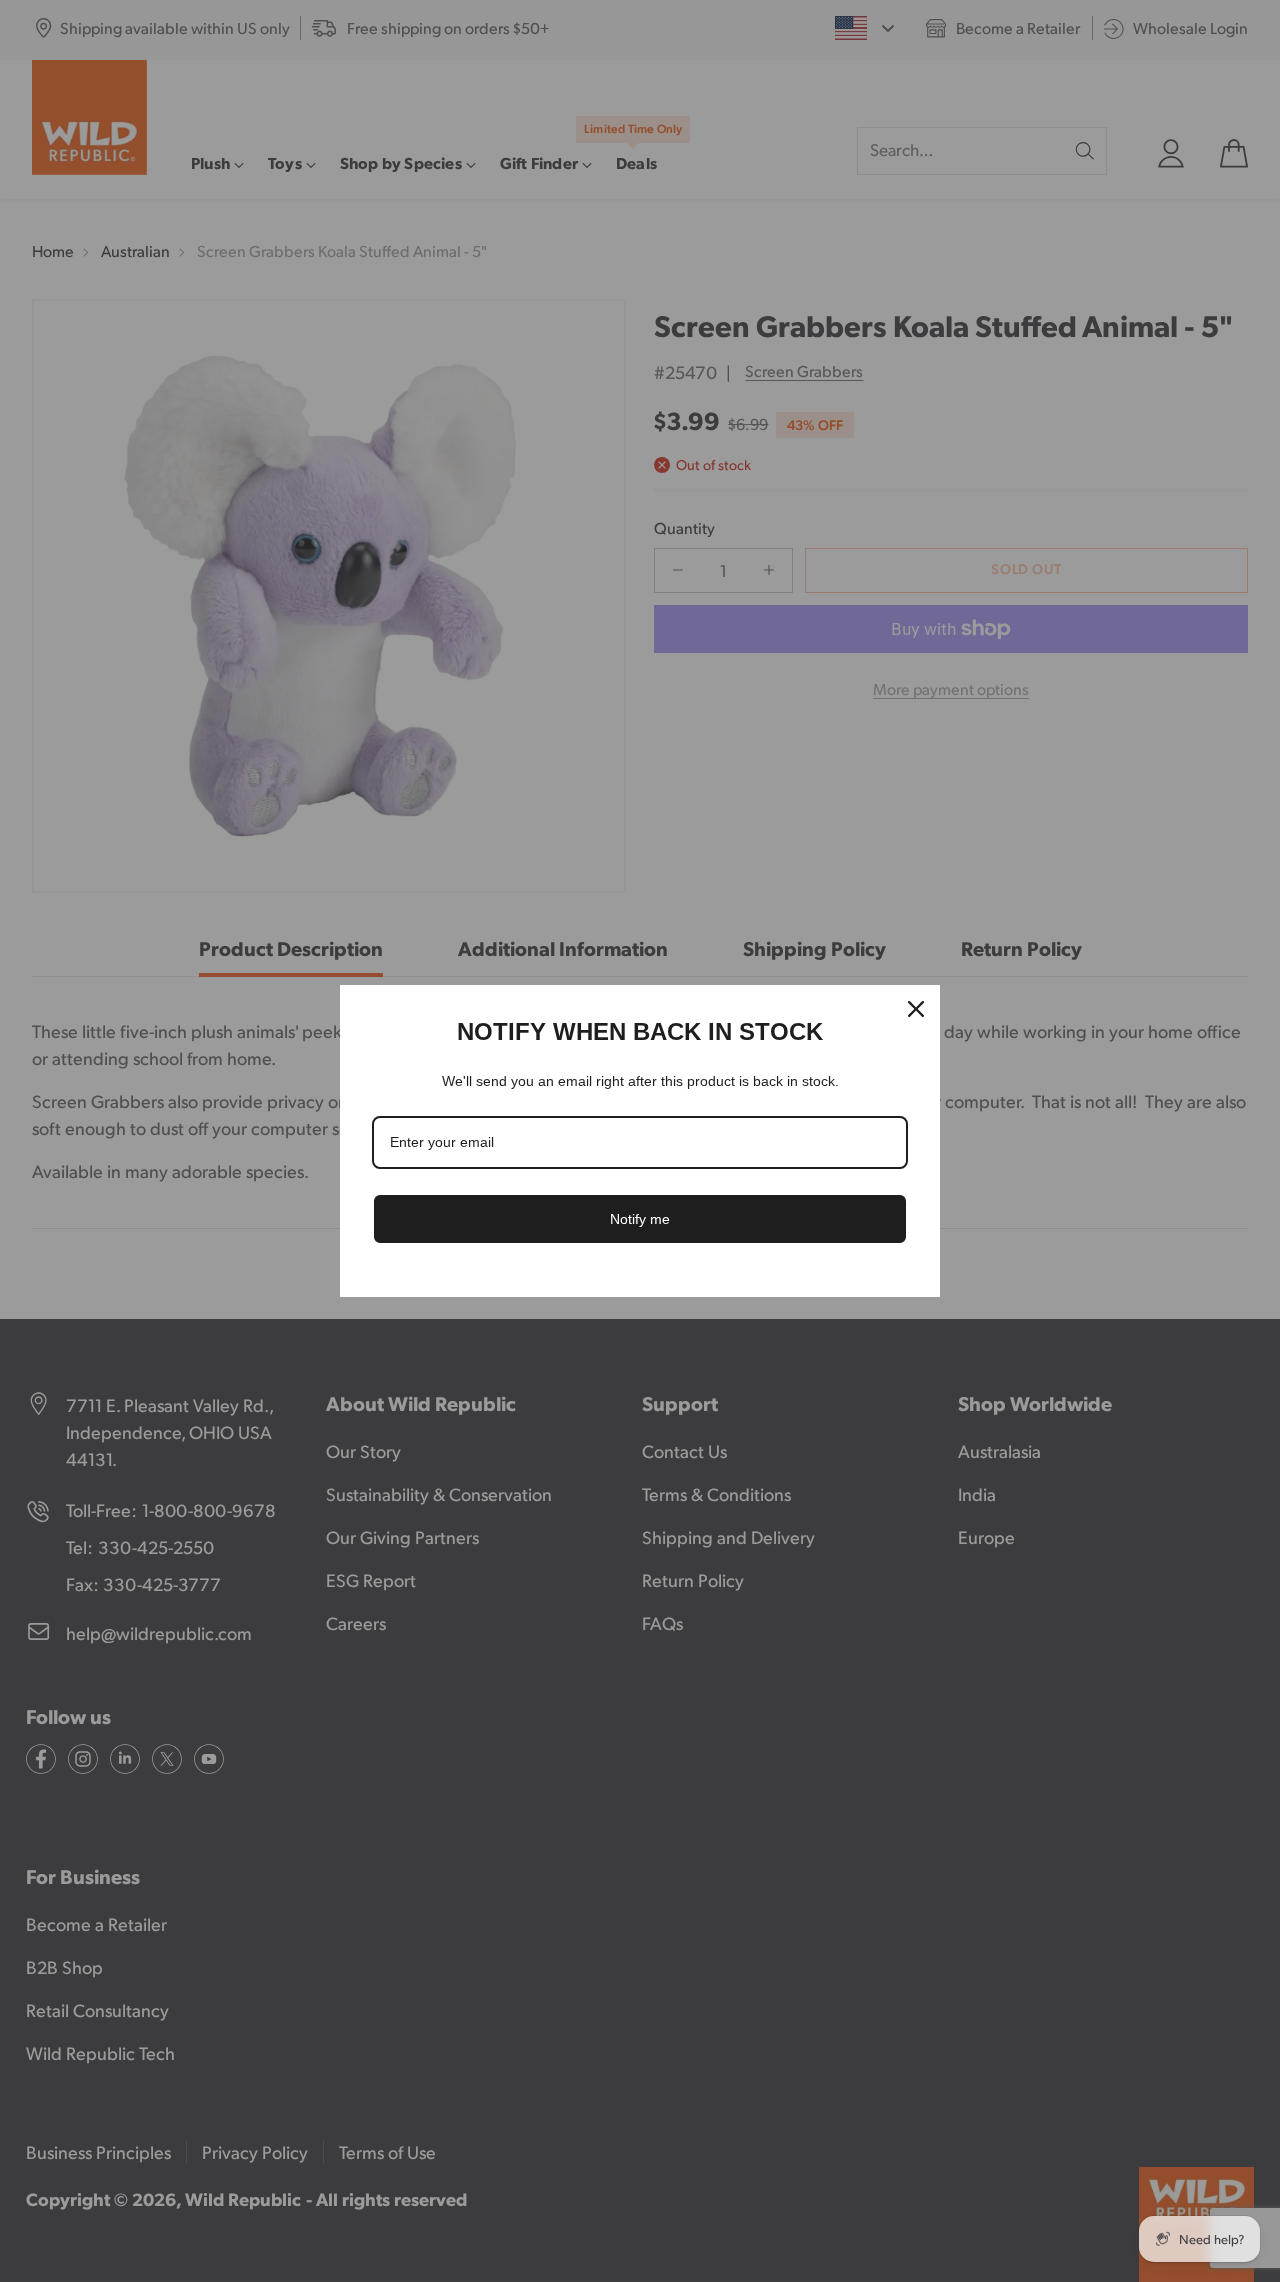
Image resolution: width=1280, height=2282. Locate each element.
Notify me (640, 1219)
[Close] (916, 1009)
